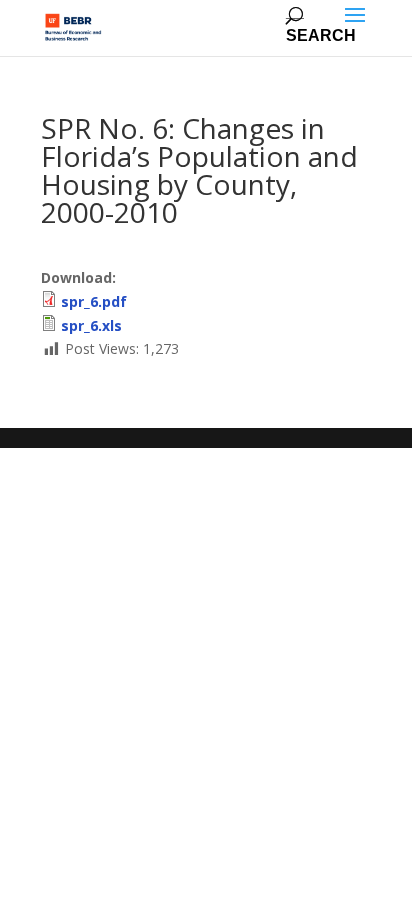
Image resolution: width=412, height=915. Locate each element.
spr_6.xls (91, 325)
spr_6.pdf (94, 301)
